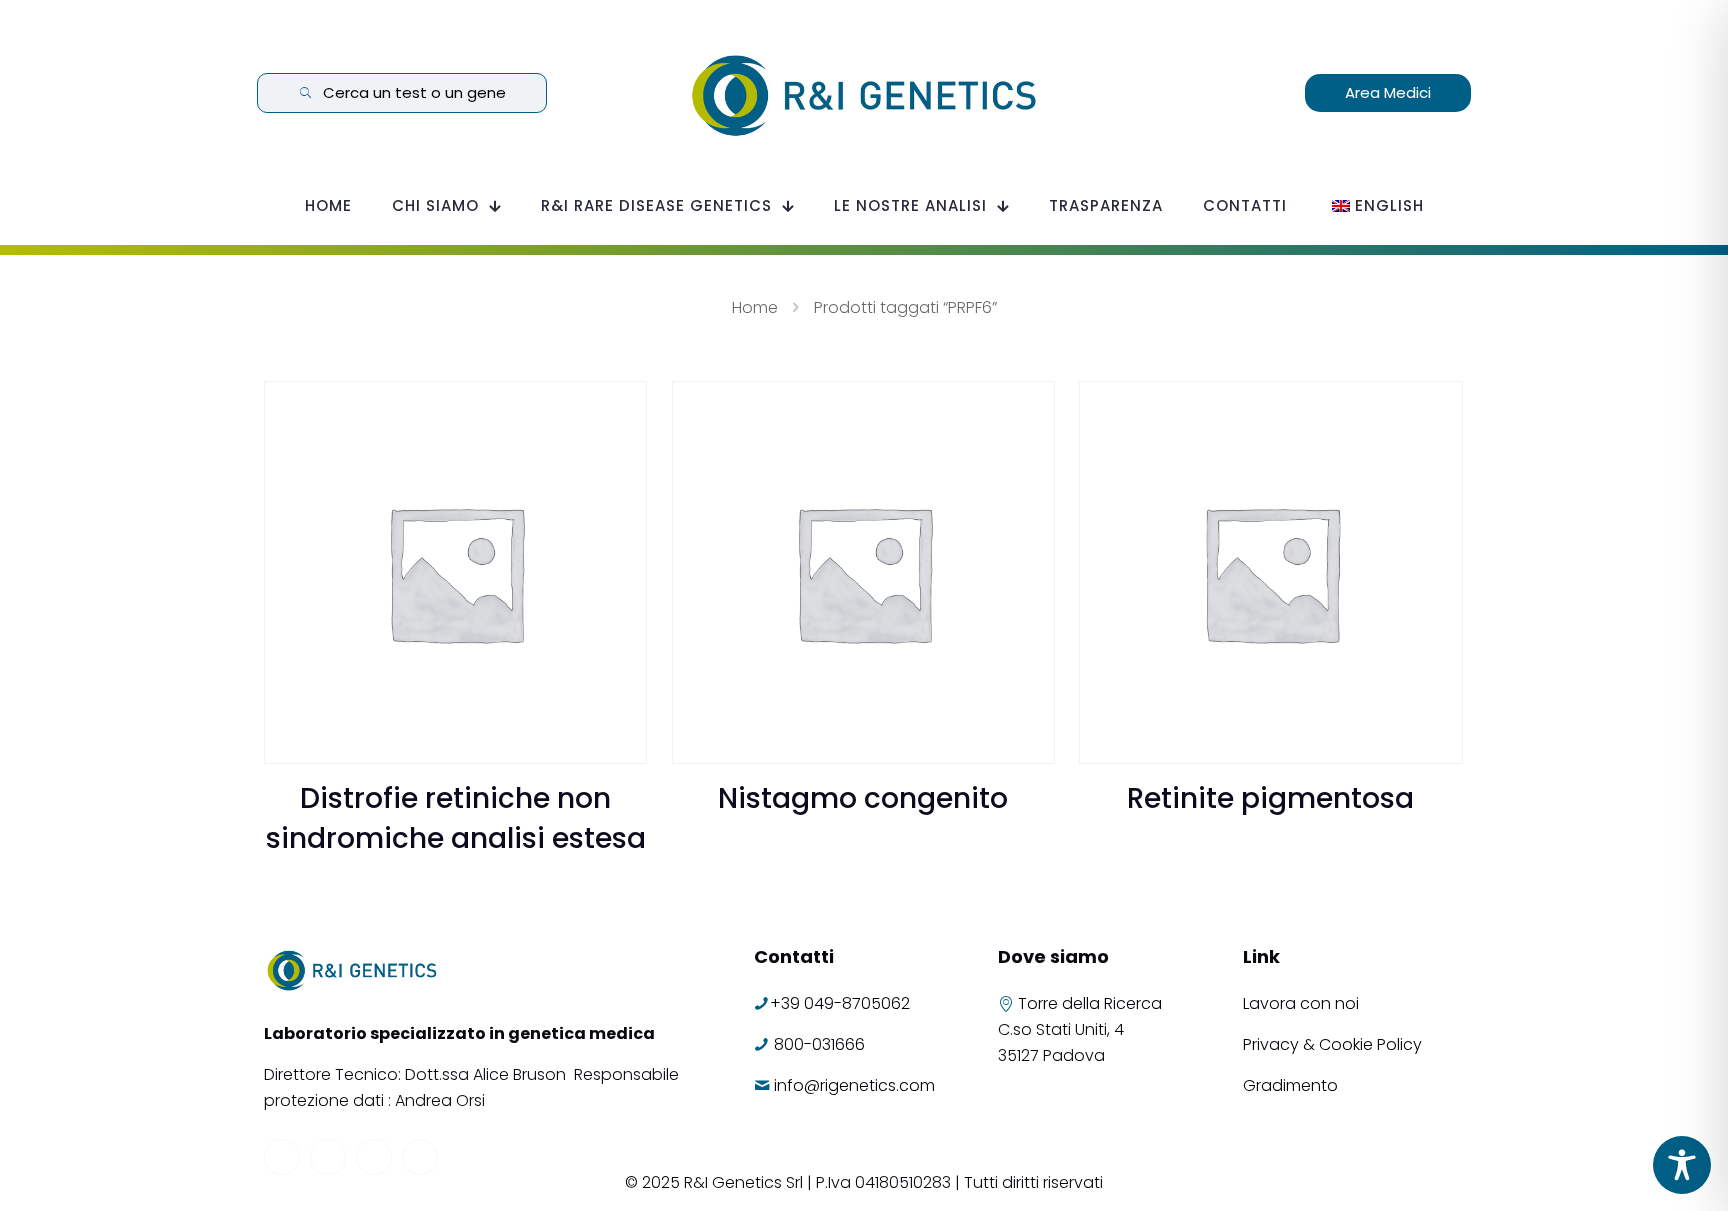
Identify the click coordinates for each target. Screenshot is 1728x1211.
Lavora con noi (1303, 1003)
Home (755, 307)
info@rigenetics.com (854, 1085)
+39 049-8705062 (840, 1003)
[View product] (619, 409)
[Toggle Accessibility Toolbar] (1682, 1165)
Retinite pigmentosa (1270, 798)
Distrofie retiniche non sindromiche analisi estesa (456, 818)
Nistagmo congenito (863, 798)
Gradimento (1290, 1085)
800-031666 (819, 1044)
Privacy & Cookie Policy (1332, 1044)
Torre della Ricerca (1090, 1003)
